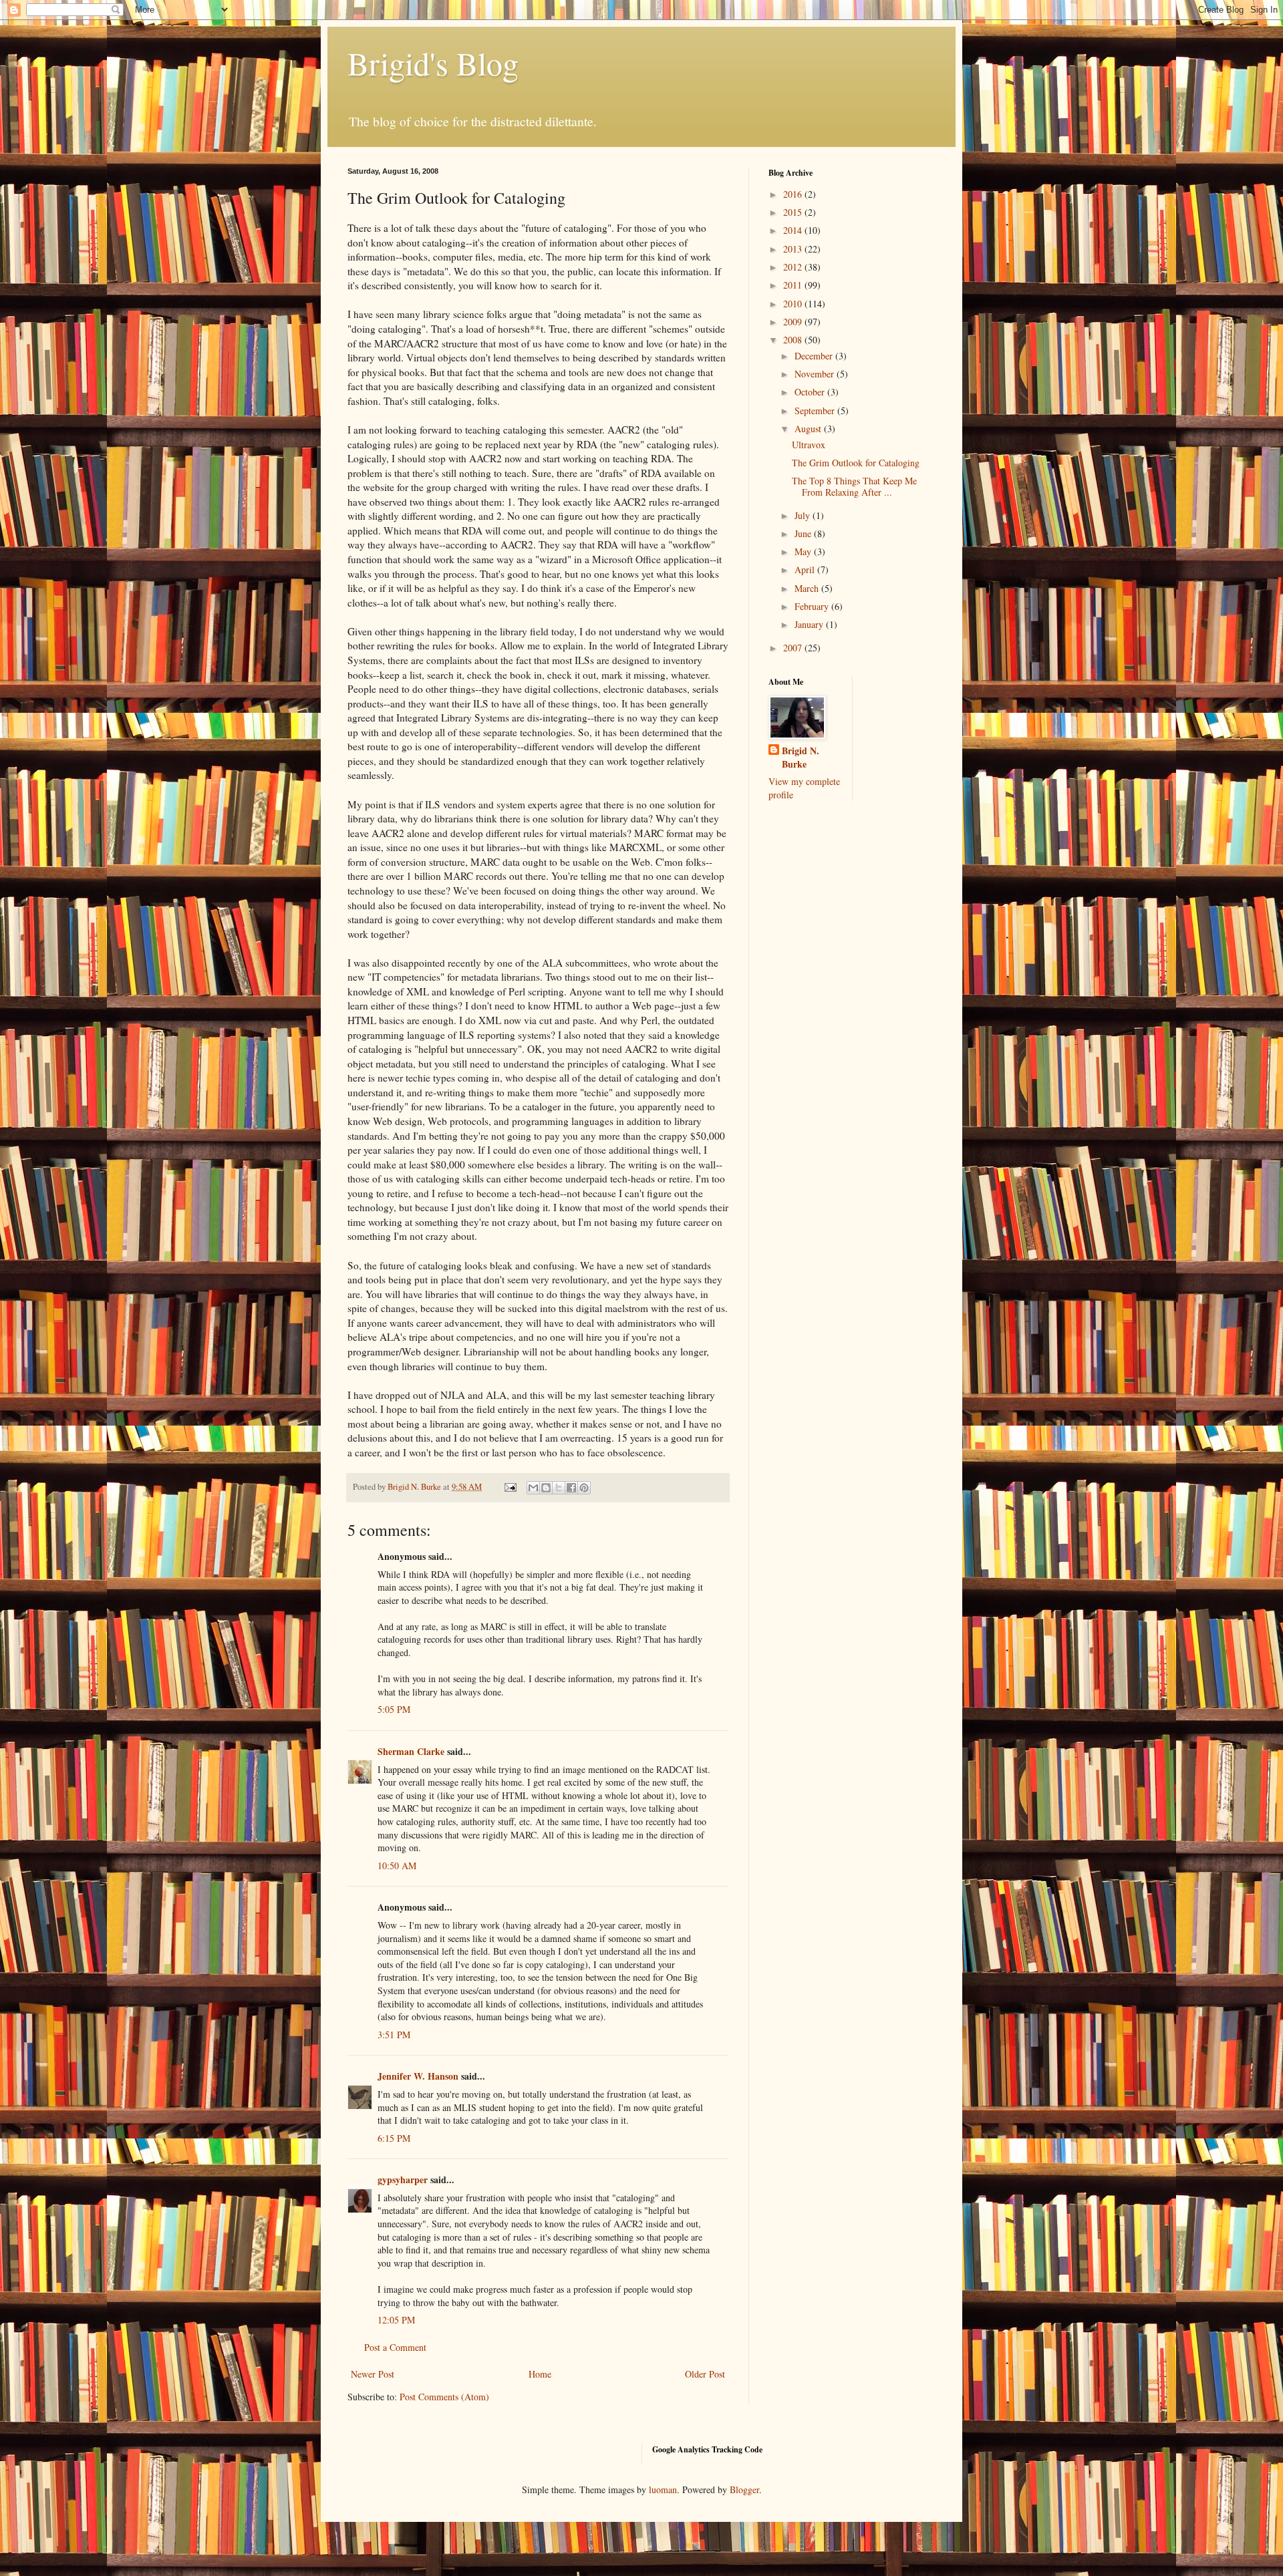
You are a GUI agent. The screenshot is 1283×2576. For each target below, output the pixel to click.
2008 (794, 340)
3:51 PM (394, 2035)
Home (540, 2374)
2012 (794, 267)
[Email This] (533, 1488)
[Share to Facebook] (571, 1488)
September (816, 411)
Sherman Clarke (411, 1751)
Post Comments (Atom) (444, 2397)
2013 (794, 249)
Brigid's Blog (433, 63)
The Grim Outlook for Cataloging (856, 463)
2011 (794, 285)
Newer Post (373, 2374)
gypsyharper (403, 2180)
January (810, 624)
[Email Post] (510, 1487)
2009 (794, 322)
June (804, 533)
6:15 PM (394, 2138)
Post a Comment (395, 2347)
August (809, 429)
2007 (794, 648)
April (806, 570)
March (808, 588)
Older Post (705, 2374)
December (815, 356)
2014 (794, 230)
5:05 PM (394, 1709)
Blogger (744, 2489)
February (813, 606)
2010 (794, 304)
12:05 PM (396, 2320)
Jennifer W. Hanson (418, 2076)
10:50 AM (397, 1866)
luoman (663, 2489)
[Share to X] (559, 1488)
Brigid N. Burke (801, 757)
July (804, 515)
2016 (794, 194)
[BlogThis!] (546, 1488)
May (804, 551)
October (811, 392)
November (816, 374)
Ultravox (809, 445)
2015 (794, 212)
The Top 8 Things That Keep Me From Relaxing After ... (854, 486)
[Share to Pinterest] (584, 1488)
